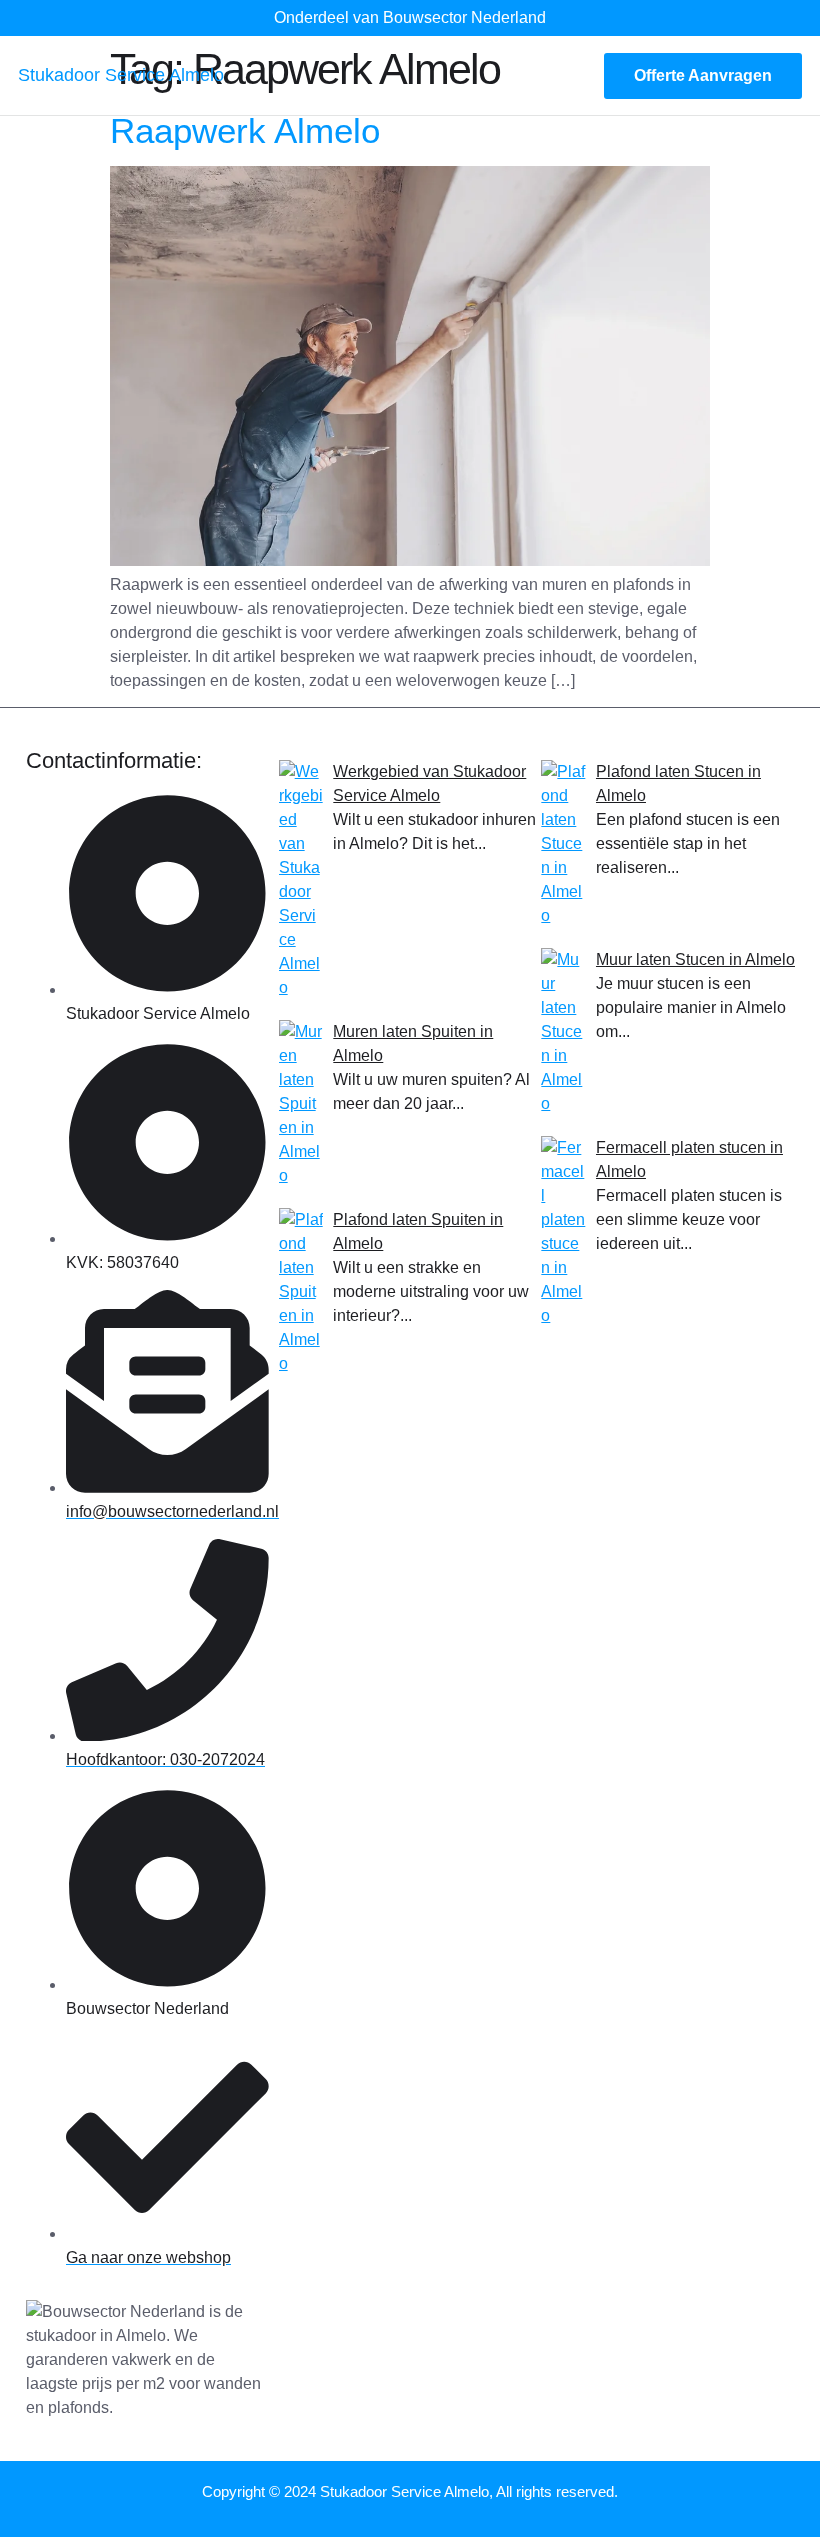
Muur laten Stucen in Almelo (695, 959)
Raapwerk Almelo (245, 130)
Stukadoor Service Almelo (121, 75)
